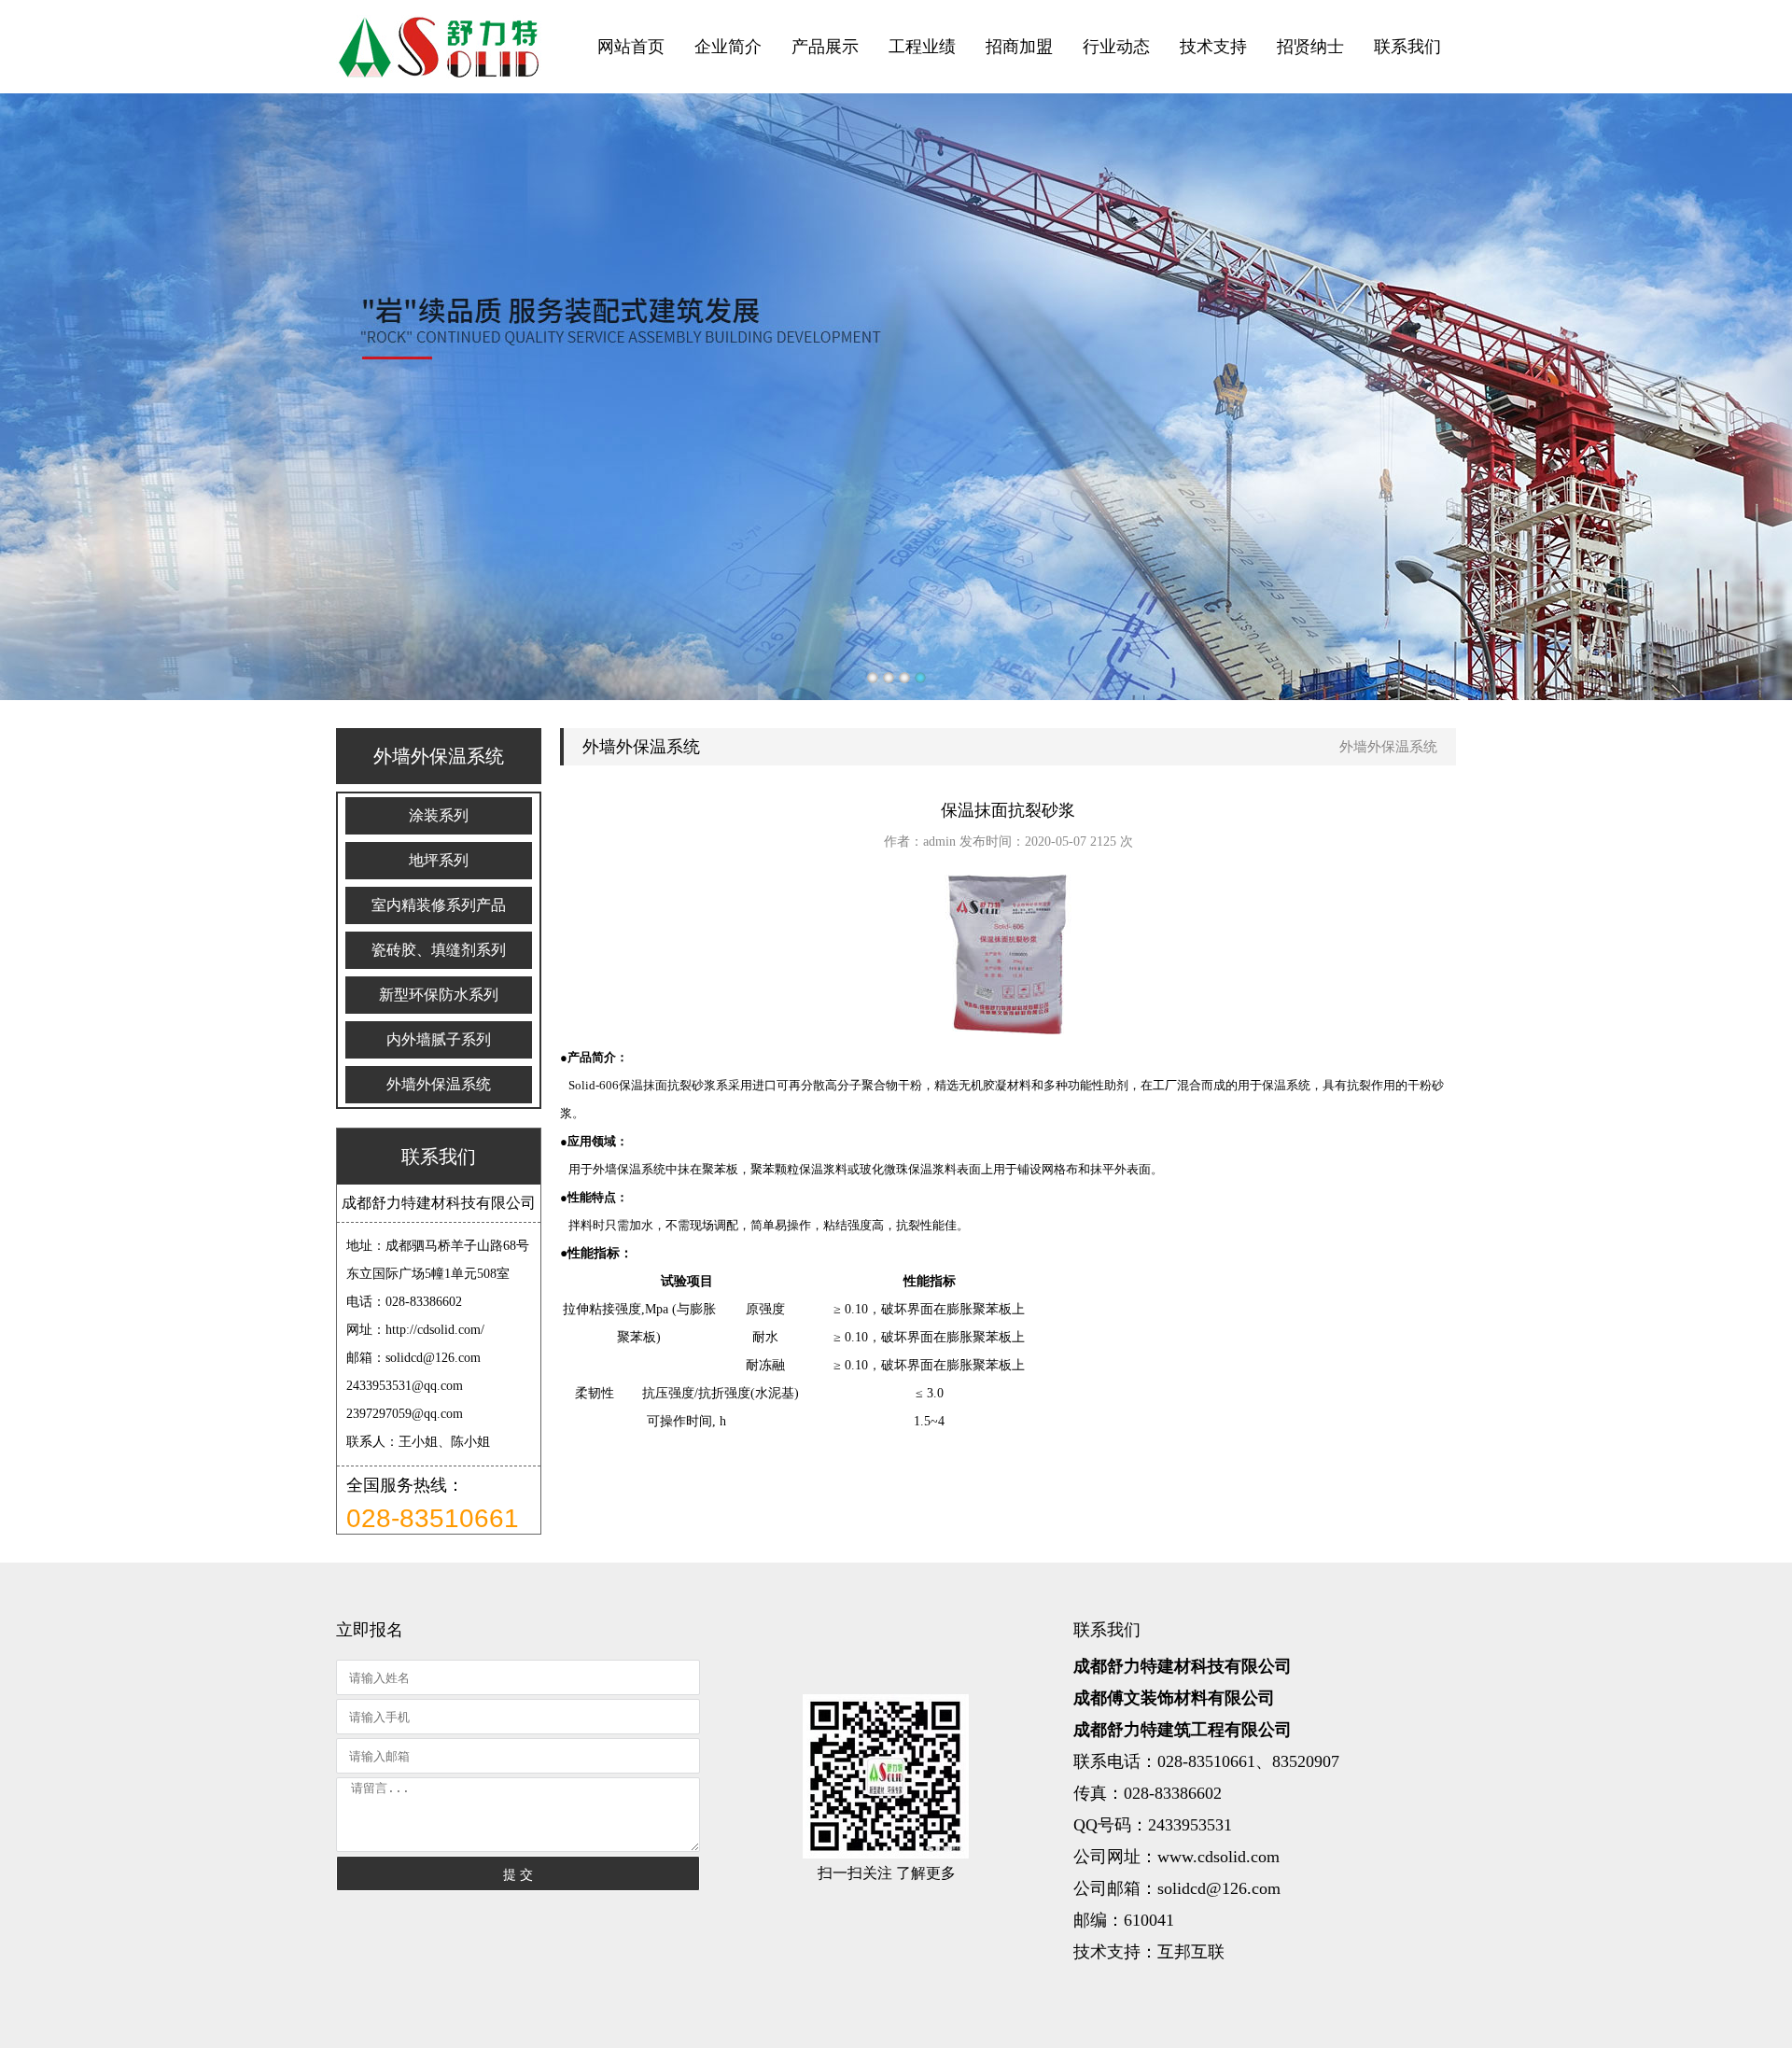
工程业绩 (922, 47)
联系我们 (1407, 47)
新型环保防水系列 (439, 995)
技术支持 (1213, 47)
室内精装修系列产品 (439, 905)
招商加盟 (1019, 47)
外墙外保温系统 (439, 1084)
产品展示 (825, 47)
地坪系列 (439, 860)
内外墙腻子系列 (439, 1039)
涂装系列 (439, 815)
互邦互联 (1191, 1952)
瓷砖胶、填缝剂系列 (439, 950)
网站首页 (631, 47)
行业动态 (1116, 47)
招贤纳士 (1310, 47)
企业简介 (728, 47)
